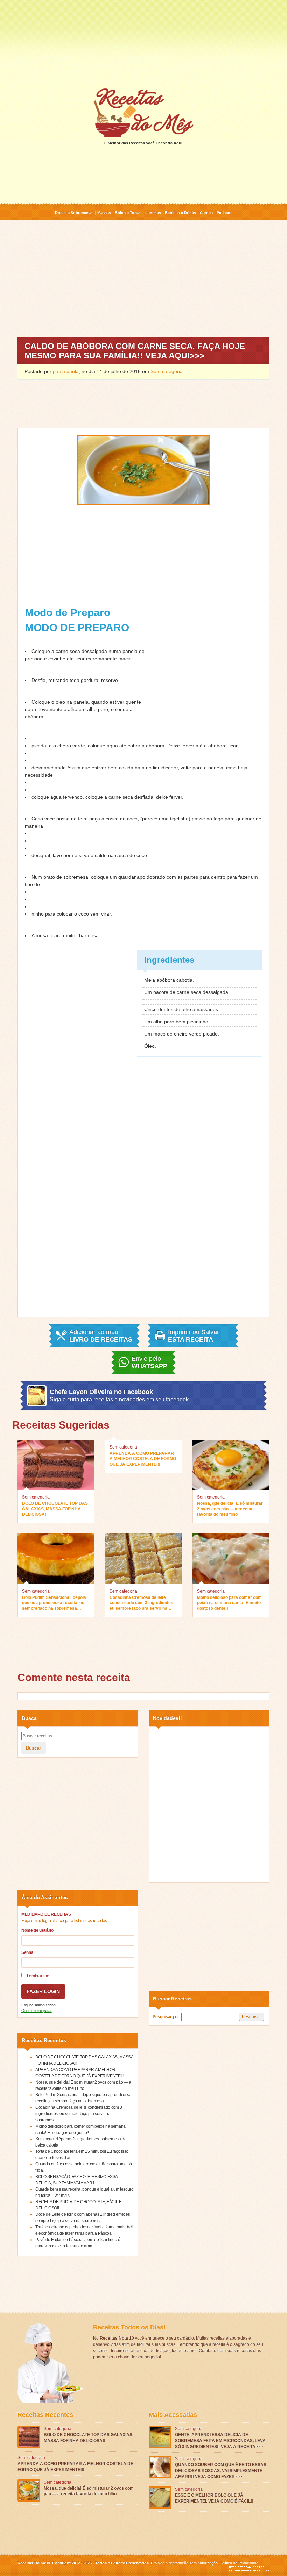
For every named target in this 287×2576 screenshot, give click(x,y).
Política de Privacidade (239, 2563)
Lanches (153, 213)
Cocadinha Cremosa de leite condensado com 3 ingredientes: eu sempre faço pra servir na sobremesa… (142, 1604)
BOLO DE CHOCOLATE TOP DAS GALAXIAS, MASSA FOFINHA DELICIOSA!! (55, 1509)
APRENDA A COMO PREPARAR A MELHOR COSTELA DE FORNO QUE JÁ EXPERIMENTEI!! (143, 1459)
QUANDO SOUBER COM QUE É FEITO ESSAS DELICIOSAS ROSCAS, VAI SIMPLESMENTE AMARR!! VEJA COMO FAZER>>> (221, 2471)
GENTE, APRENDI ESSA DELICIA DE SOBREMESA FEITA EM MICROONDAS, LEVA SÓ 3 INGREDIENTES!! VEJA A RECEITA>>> (220, 2441)
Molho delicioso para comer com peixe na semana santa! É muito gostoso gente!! (229, 1603)
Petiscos (225, 213)
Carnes (206, 213)
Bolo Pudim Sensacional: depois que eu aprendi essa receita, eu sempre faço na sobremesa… (54, 1603)
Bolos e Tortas (128, 213)
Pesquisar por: (166, 2017)
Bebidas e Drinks (180, 213)
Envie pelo (149, 1362)
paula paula (66, 371)
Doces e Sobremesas (74, 213)
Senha (27, 1952)
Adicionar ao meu (101, 1336)
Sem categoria (167, 371)
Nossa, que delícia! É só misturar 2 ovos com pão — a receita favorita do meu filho (230, 1509)
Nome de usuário (37, 1930)
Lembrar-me (37, 1976)
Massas (104, 213)
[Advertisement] (143, 43)
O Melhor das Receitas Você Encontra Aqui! (144, 143)
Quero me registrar (37, 2011)
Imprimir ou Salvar (194, 1336)
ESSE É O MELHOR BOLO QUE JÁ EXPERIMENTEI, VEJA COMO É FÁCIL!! (214, 2498)
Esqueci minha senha (38, 2005)
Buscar (34, 1748)
